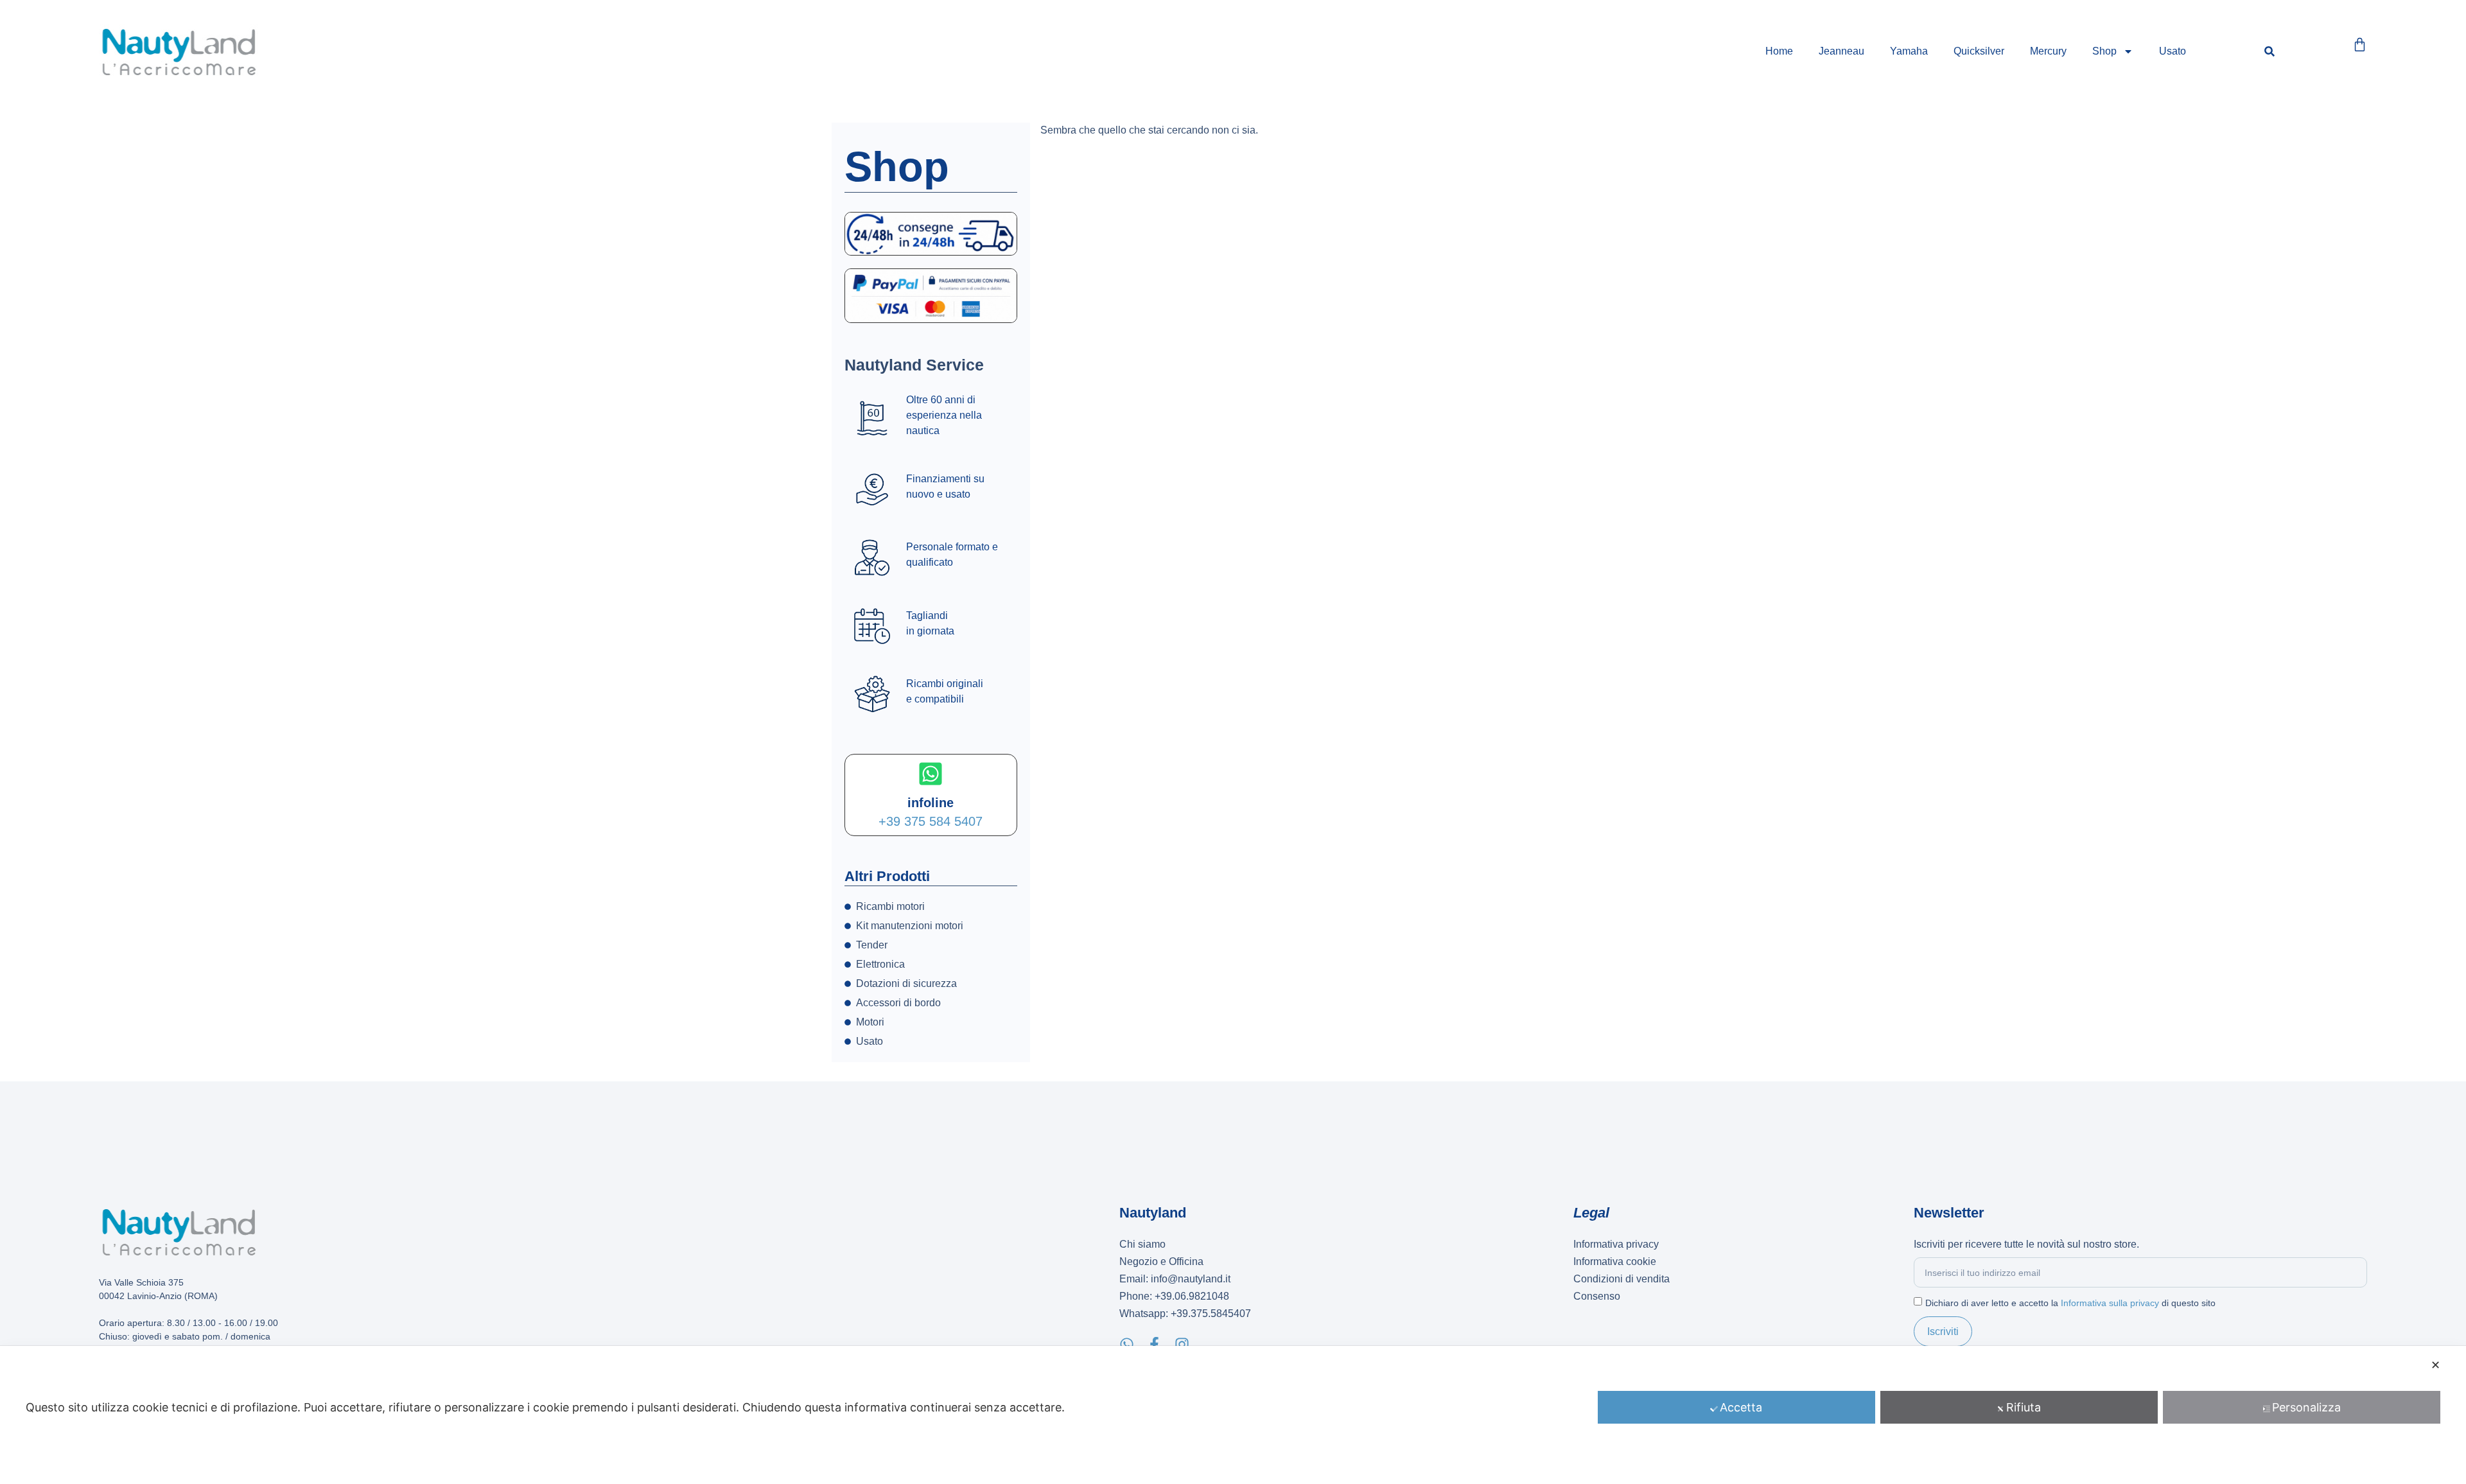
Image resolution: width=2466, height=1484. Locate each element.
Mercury (2048, 51)
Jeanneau (1841, 51)
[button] (2269, 52)
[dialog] (1233, 1415)
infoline (931, 803)
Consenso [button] (1597, 1296)
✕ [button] (2435, 1365)
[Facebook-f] (1154, 1344)
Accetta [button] (1741, 1407)
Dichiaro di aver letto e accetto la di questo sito (2070, 1303)
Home (1779, 51)
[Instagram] (1182, 1344)
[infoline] (931, 774)
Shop (2104, 51)
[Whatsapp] (1127, 1344)
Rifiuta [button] (2024, 1407)
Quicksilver (1979, 51)
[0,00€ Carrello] (2360, 45)
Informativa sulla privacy (2110, 1303)
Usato (2173, 51)
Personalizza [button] (2306, 1407)
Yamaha (1909, 51)
